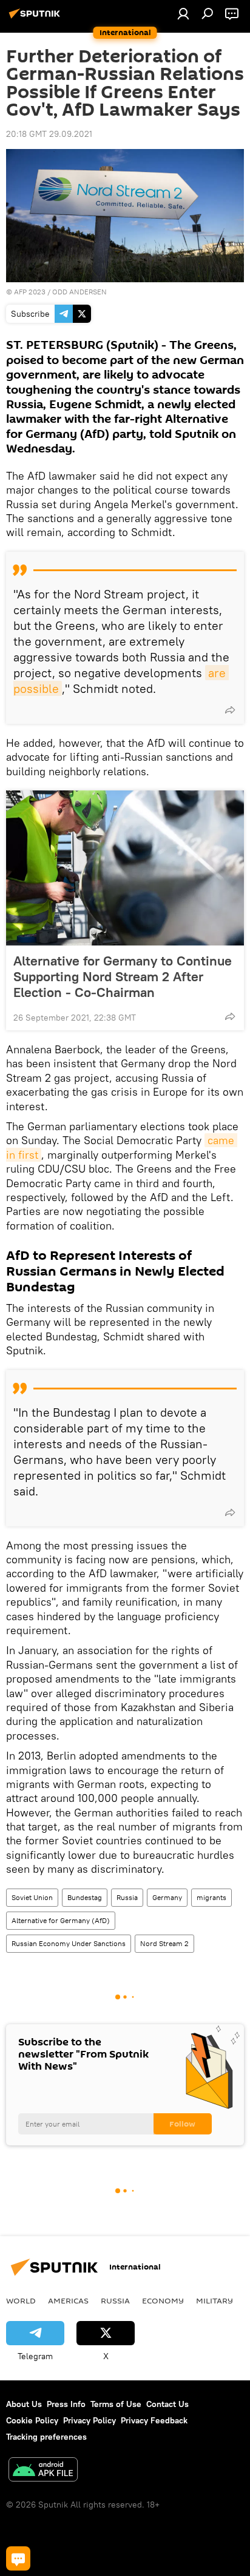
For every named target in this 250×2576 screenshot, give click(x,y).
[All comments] (18, 2558)
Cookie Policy (32, 2420)
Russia (127, 1897)
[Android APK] (43, 2471)
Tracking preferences (46, 2437)
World (21, 2300)
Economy (163, 2300)
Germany (167, 1897)
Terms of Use (116, 2404)
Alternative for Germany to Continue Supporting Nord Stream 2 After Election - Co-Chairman (123, 976)
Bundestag (85, 1897)
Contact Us (167, 2404)
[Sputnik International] (36, 18)
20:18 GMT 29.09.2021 (49, 134)
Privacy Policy (90, 2420)
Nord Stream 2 (164, 1943)
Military (215, 2300)
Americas (68, 2300)
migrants (211, 1897)
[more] (230, 710)
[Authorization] (183, 13)
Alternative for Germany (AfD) (61, 1920)
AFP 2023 (30, 292)
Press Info (66, 2404)
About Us (24, 2404)
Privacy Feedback (154, 2420)
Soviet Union (32, 1897)
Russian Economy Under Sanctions (69, 1943)
